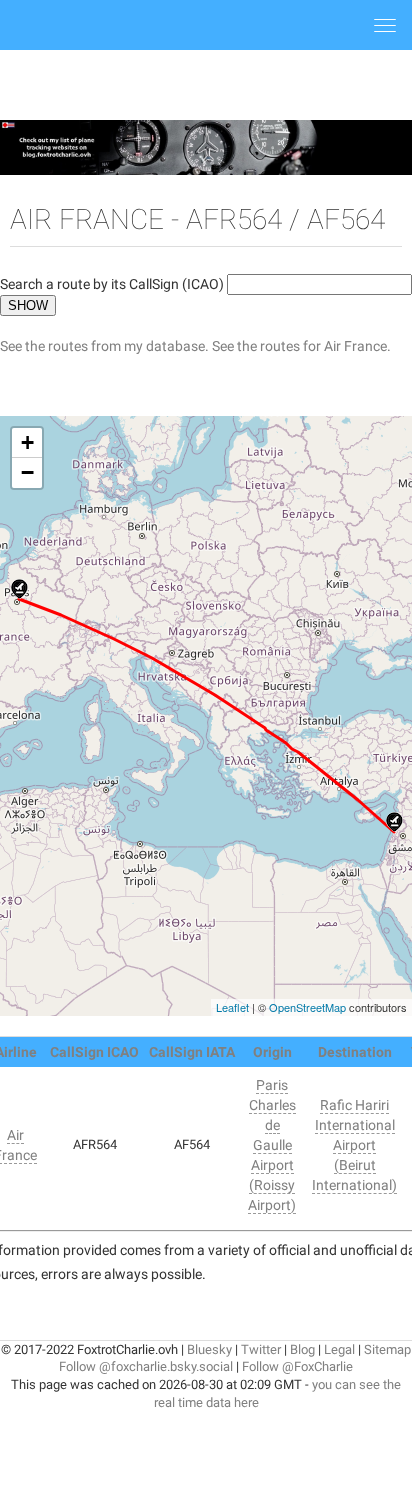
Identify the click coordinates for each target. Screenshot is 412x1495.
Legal (339, 1349)
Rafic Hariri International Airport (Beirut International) (354, 1145)
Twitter (261, 1349)
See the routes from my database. (104, 346)
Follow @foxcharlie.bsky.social (146, 1366)
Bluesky (209, 1349)
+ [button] (27, 442)
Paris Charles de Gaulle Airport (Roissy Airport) (272, 1145)
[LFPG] (19, 589)
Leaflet (232, 1007)
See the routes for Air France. (301, 346)
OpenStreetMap (307, 1007)
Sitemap (387, 1349)
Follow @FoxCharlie (297, 1366)
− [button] (27, 472)
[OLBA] (394, 822)
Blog (302, 1349)
